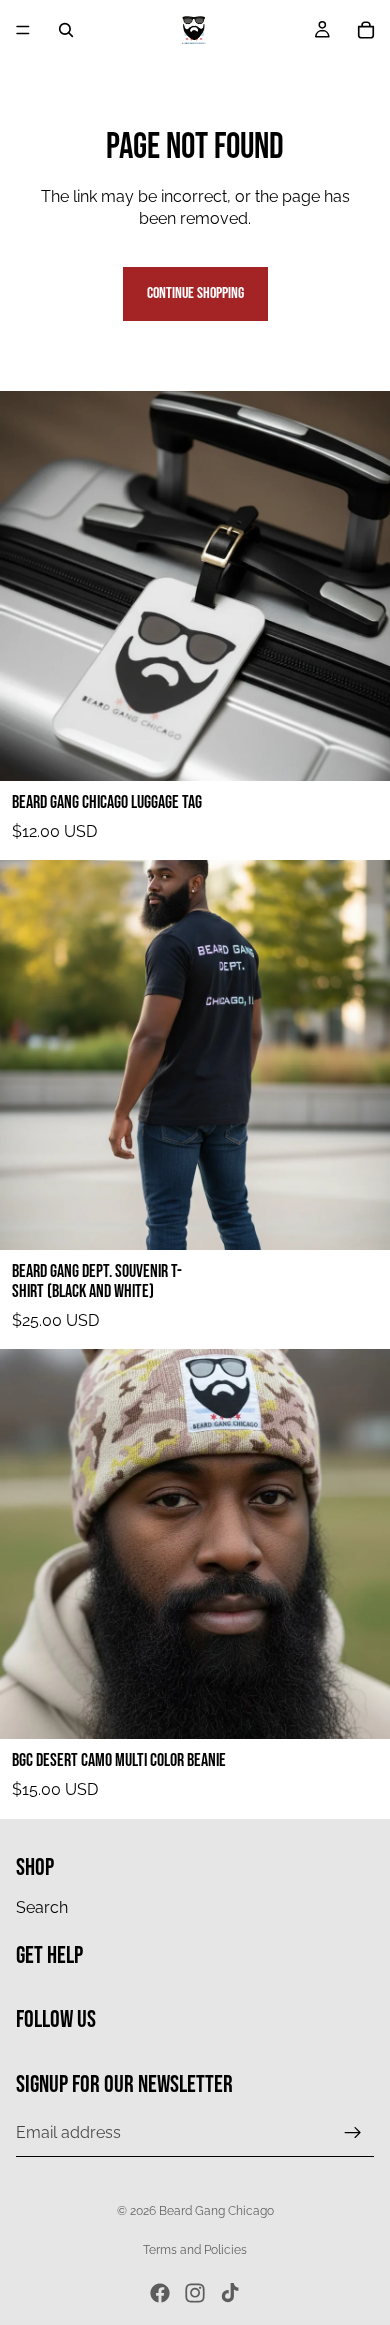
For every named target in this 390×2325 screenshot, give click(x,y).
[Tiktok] (230, 2293)
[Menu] (23, 30)
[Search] (66, 30)
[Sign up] (353, 2132)
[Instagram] (195, 2293)
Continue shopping (195, 293)
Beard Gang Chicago (216, 2211)
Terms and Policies (195, 2250)
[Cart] (366, 30)
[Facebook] (160, 2293)
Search (42, 1906)
